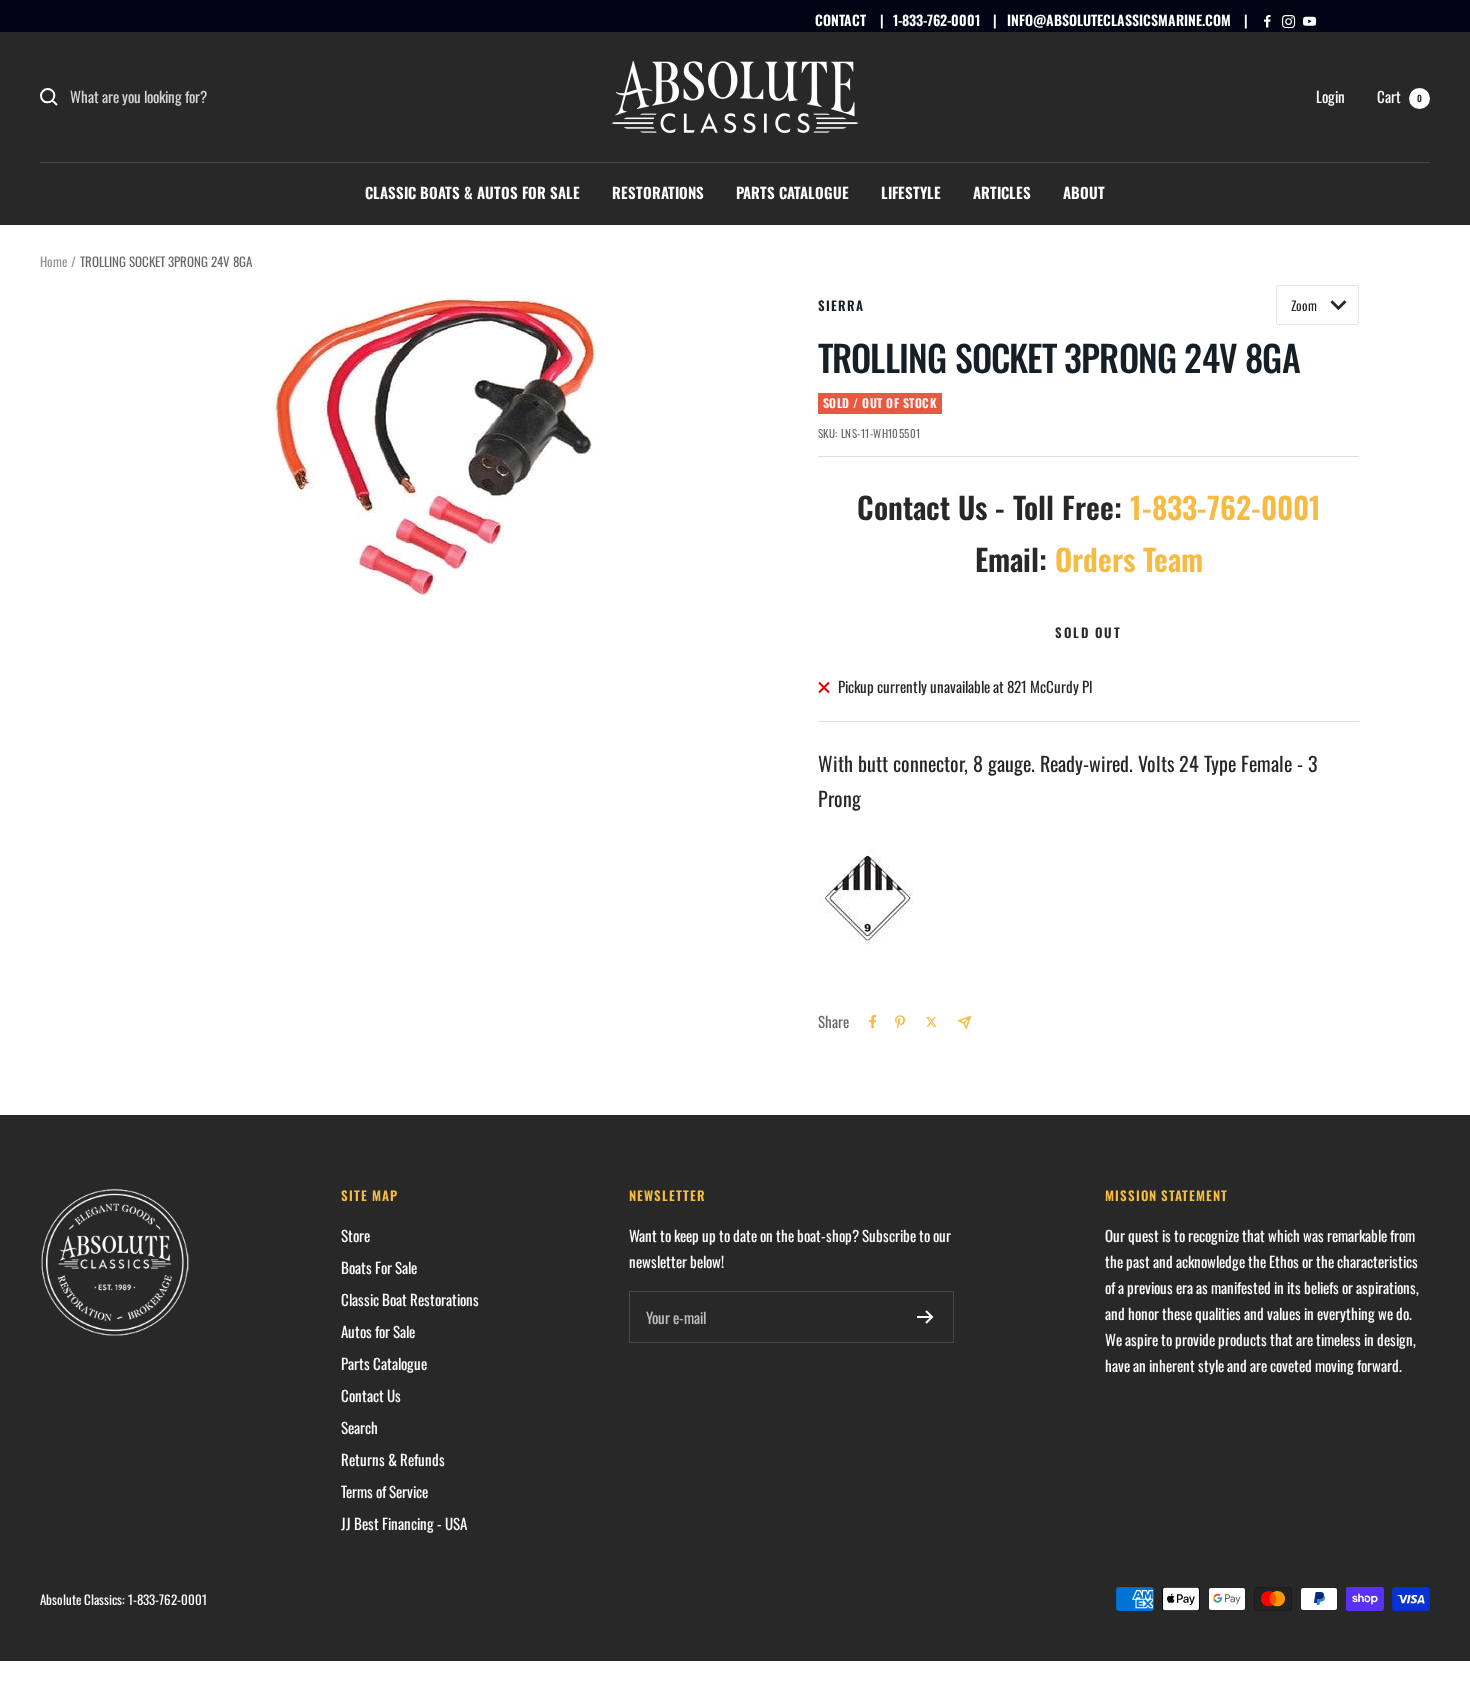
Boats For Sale (379, 1267)
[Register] (925, 1317)
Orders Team (1129, 558)
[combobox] (220, 97)
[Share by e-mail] (964, 1022)
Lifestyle (911, 192)
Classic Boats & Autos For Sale (472, 192)
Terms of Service (384, 1491)
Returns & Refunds (393, 1459)
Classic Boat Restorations (410, 1299)
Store (355, 1235)
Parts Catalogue (792, 192)
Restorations (658, 192)
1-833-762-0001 (936, 19)
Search (359, 1427)
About (1084, 192)
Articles (1002, 192)
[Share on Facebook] (873, 1022)
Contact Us (371, 1395)
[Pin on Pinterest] (900, 1022)
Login (1330, 96)
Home (53, 261)
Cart (1399, 96)
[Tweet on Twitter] (931, 1022)
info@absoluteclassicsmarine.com (1119, 19)
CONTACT (840, 19)
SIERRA (841, 305)
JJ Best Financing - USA (404, 1523)
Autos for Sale (378, 1331)
